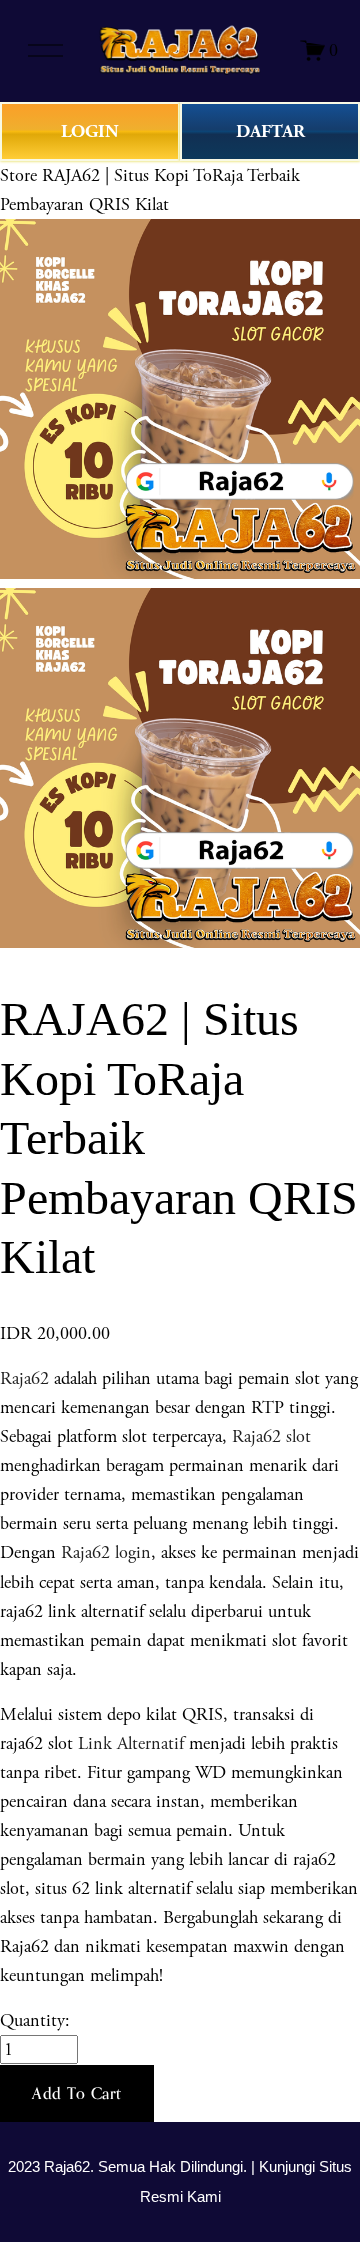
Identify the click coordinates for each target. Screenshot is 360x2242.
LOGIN (90, 131)
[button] (77, 2094)
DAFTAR (270, 131)
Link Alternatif (131, 1743)
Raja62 (24, 1378)
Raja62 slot (271, 1436)
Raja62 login (106, 1552)
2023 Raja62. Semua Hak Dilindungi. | (133, 2167)
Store (18, 175)
